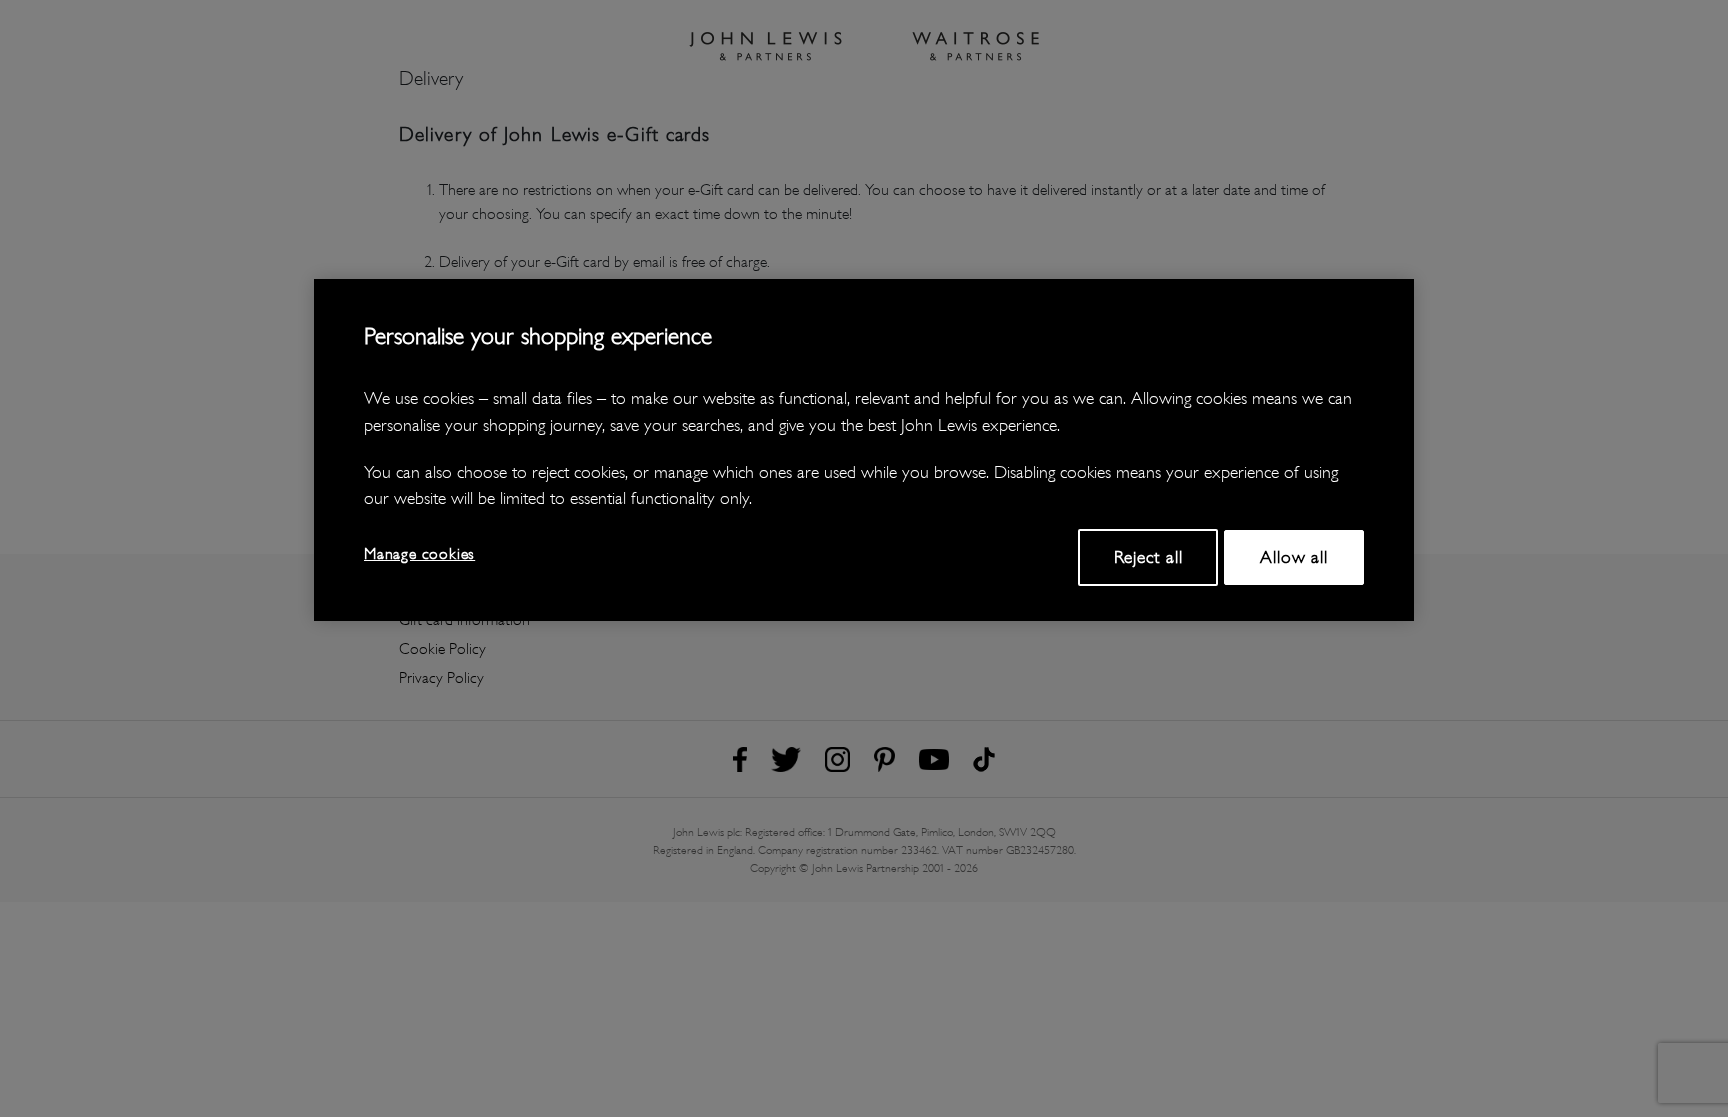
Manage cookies (419, 553)
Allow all (1294, 557)
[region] (864, 450)
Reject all (1148, 557)
